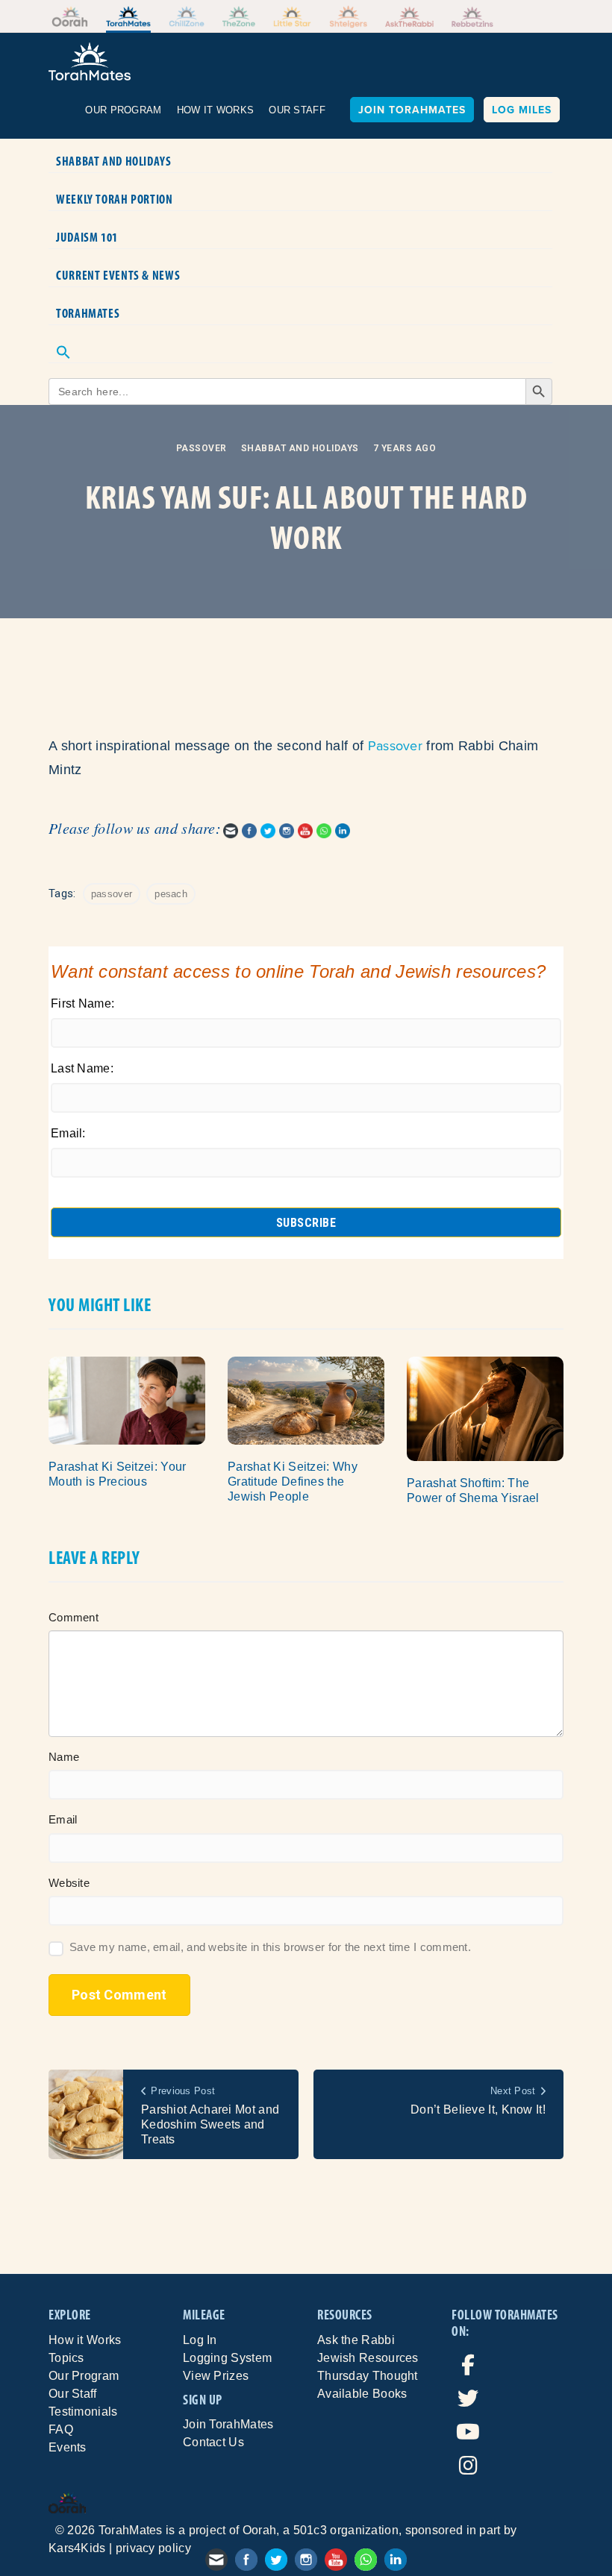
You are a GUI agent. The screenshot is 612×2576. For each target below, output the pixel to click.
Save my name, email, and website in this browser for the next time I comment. (270, 1947)
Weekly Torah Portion (115, 199)
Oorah (260, 2530)
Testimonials (83, 2412)
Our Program (123, 110)
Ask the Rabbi (356, 2340)
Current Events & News (118, 275)
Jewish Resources (368, 2358)
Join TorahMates (412, 110)
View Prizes (216, 2376)
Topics (66, 2358)
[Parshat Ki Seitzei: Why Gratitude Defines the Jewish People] (306, 1399)
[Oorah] (70, 16)
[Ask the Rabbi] (409, 16)
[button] (300, 344)
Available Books (362, 2394)
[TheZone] (239, 16)
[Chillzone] (187, 16)
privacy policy (153, 2548)
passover (112, 894)
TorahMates (88, 313)
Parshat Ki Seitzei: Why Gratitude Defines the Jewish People (293, 1482)
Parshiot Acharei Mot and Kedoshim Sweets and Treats (210, 2124)
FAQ (61, 2429)
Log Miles (522, 110)
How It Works (216, 110)
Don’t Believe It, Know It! (478, 2110)
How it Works (85, 2340)
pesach (171, 894)
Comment (74, 1617)
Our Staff (297, 110)
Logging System (227, 2358)
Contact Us (213, 2442)
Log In (200, 2340)
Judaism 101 (87, 237)
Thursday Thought (368, 2376)
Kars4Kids (77, 2548)
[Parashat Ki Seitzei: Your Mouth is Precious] (127, 1399)
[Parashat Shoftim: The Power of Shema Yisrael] (485, 1408)
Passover (202, 448)
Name (64, 1757)
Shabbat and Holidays (114, 161)
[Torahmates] (129, 16)
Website (69, 1883)
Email (63, 1819)
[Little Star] (292, 16)
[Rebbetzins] (472, 16)
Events (68, 2447)
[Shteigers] (348, 17)
